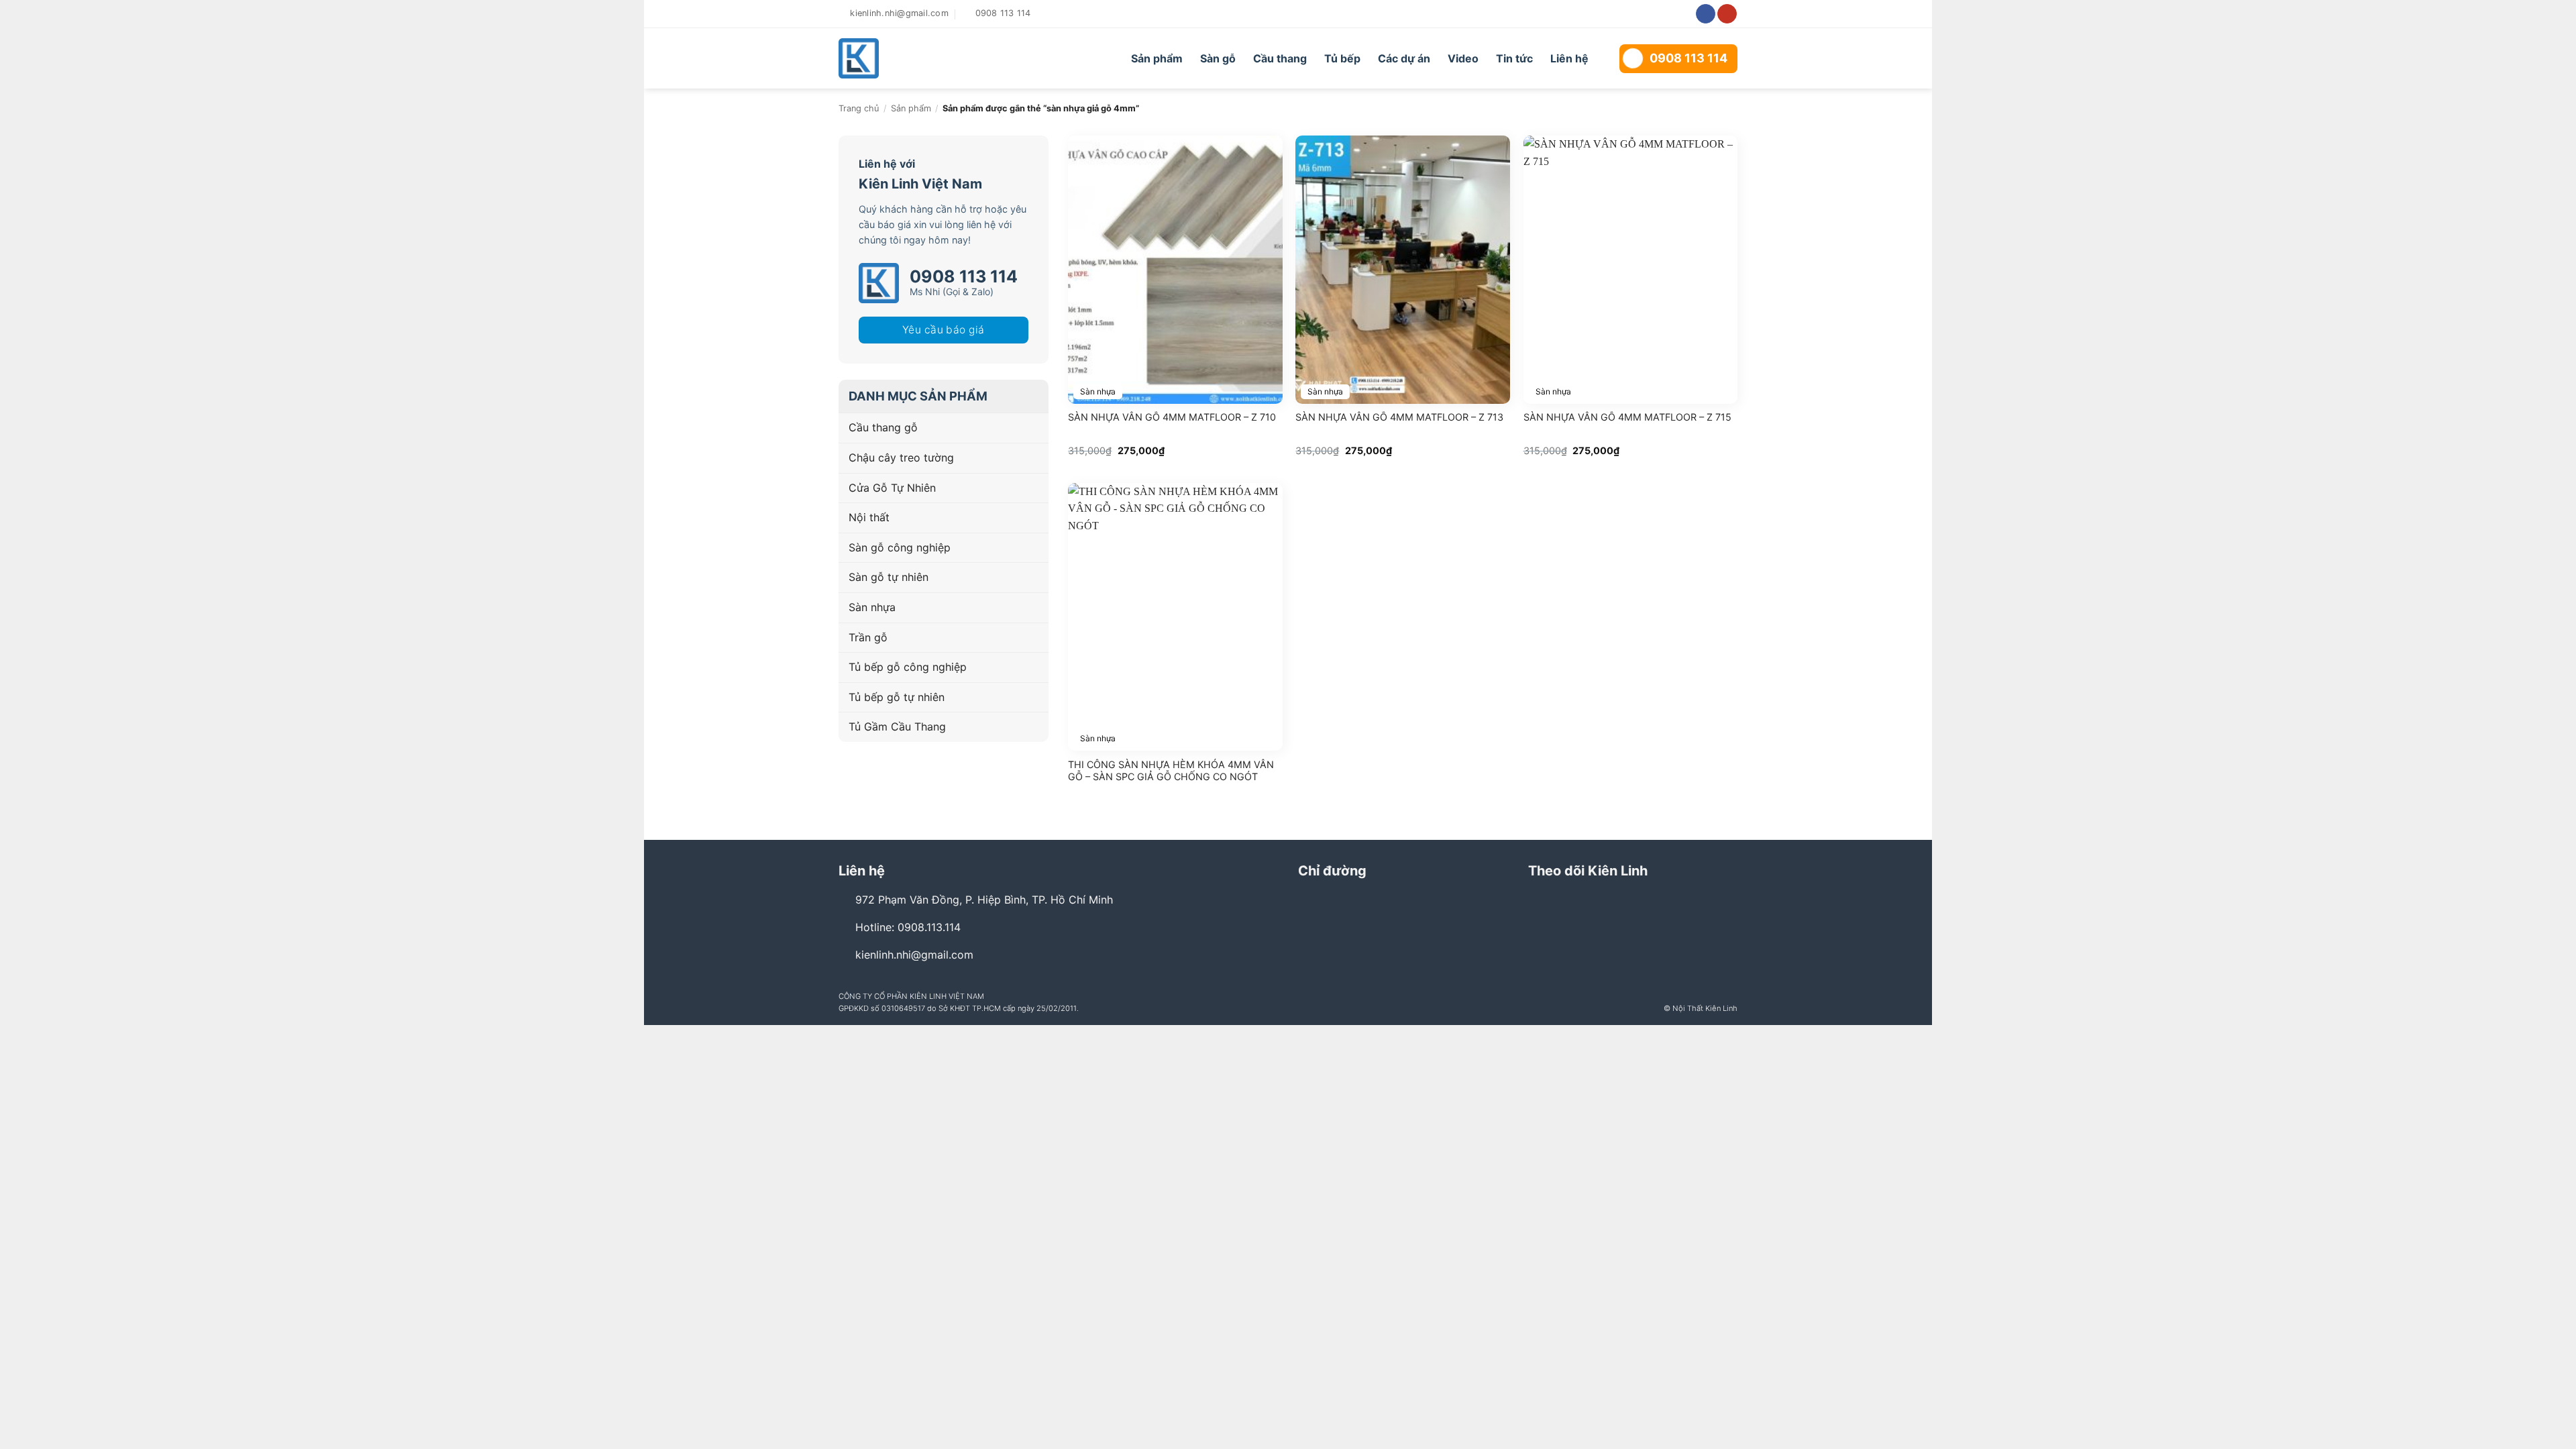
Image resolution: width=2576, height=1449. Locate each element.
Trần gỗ (868, 637)
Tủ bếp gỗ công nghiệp (908, 667)
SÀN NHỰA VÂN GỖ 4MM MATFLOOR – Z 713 (1399, 417)
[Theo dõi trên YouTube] (1727, 14)
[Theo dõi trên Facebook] (1706, 14)
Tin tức (1514, 58)
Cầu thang (1280, 58)
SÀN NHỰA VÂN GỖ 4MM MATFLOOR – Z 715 (1627, 417)
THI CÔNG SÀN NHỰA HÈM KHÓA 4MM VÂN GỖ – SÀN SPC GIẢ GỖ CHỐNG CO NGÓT (1171, 771)
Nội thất (869, 517)
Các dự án (1404, 58)
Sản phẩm (1157, 58)
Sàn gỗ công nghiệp (900, 547)
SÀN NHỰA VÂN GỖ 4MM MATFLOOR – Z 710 (1172, 417)
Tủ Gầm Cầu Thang (897, 727)
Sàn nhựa (872, 607)
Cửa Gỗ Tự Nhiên (892, 488)
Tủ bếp (1342, 58)
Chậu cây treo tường (901, 458)
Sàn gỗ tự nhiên (889, 577)
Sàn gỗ (1218, 58)
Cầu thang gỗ (883, 427)
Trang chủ (859, 108)
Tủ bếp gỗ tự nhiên (897, 697)
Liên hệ (1569, 58)
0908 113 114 (1688, 58)
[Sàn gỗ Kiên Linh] (914, 58)
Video (1463, 58)
